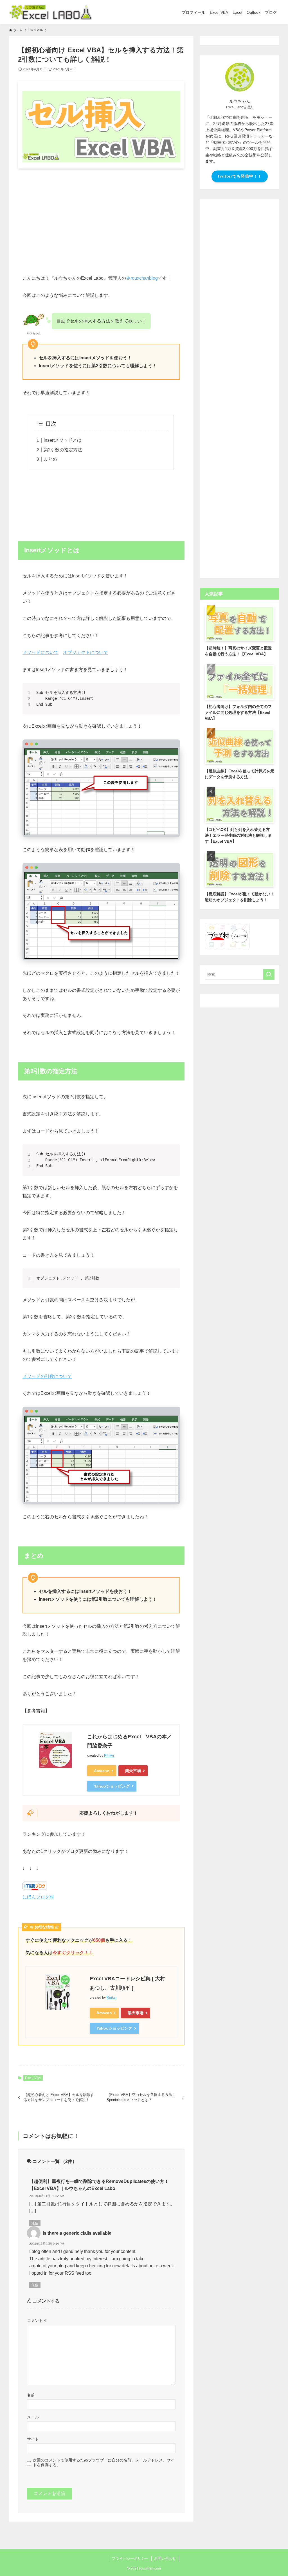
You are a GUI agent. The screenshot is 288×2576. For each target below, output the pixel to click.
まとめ (50, 459)
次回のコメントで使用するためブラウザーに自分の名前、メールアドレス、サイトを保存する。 (104, 2462)
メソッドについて (40, 652)
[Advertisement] (101, 217)
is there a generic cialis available (77, 2233)
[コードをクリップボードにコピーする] (174, 695)
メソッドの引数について (47, 1376)
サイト (33, 2439)
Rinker (109, 1756)
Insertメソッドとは (63, 440)
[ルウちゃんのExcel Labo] (50, 12)
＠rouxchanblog (142, 278)
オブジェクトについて (85, 652)
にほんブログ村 (38, 1897)
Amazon (102, 1771)
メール (33, 2417)
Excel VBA (33, 2078)
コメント (37, 2321)
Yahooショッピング (112, 1786)
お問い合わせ (165, 2558)
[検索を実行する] (269, 974)
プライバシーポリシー (130, 2558)
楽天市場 (133, 1771)
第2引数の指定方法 (63, 450)
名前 (31, 2395)
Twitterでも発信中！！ (240, 176)
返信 (35, 2223)
